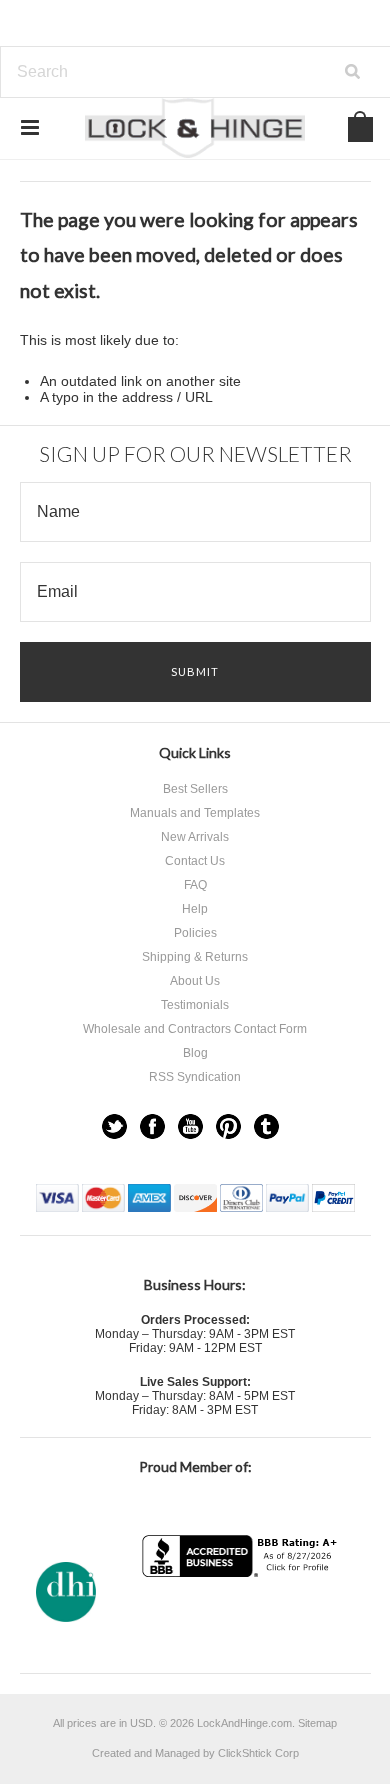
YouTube (190, 1126)
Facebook (152, 1126)
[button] (242, 1616)
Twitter (114, 1126)
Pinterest (228, 1126)
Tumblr (266, 1126)
